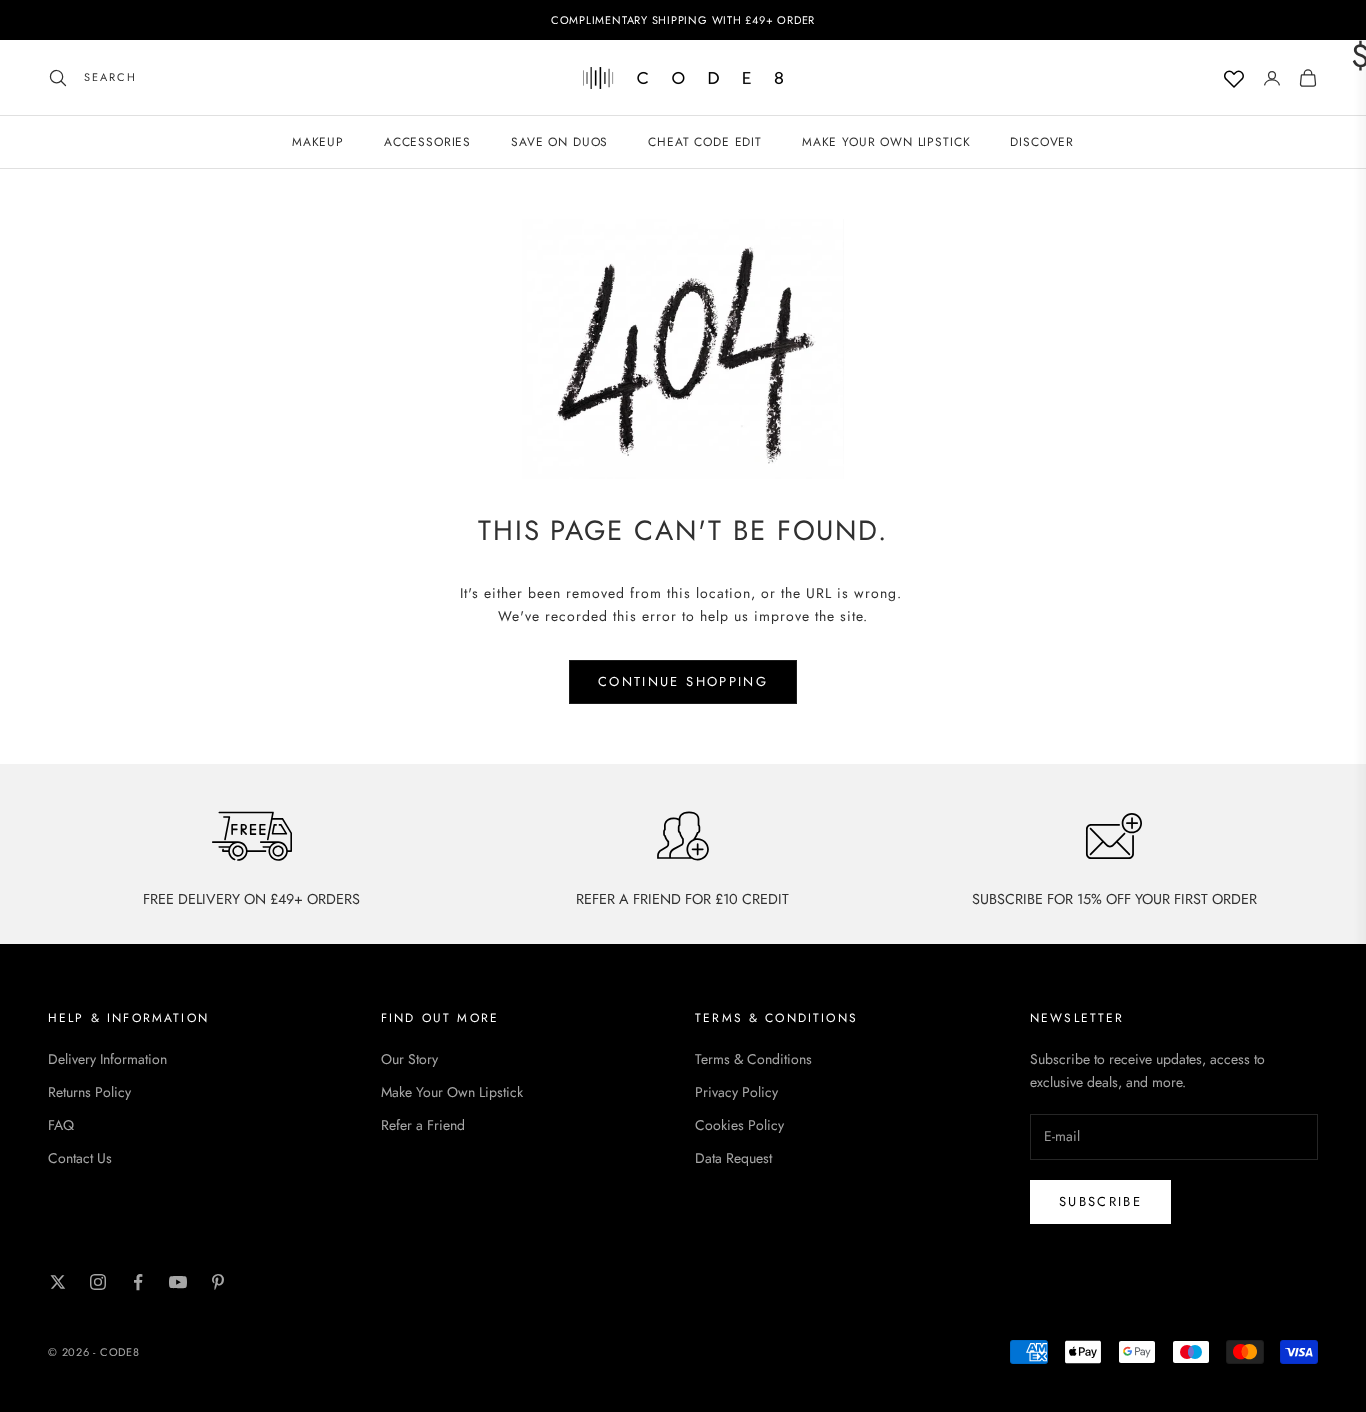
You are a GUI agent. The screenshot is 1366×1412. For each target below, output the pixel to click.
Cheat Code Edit (705, 142)
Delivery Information (107, 1059)
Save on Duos (559, 142)
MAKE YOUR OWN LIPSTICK (886, 142)
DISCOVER (1042, 142)
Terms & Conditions (753, 1059)
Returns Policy (89, 1092)
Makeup (318, 142)
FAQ (61, 1125)
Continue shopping (683, 681)
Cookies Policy (739, 1125)
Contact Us (80, 1158)
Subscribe (1100, 1201)
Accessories (427, 142)
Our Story (409, 1059)
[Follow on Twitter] (58, 1282)
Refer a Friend (423, 1125)
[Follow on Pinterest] (218, 1282)
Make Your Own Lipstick (452, 1092)
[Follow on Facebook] (138, 1282)
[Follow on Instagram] (98, 1282)
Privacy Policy (736, 1092)
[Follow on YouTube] (178, 1282)
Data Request (733, 1158)
